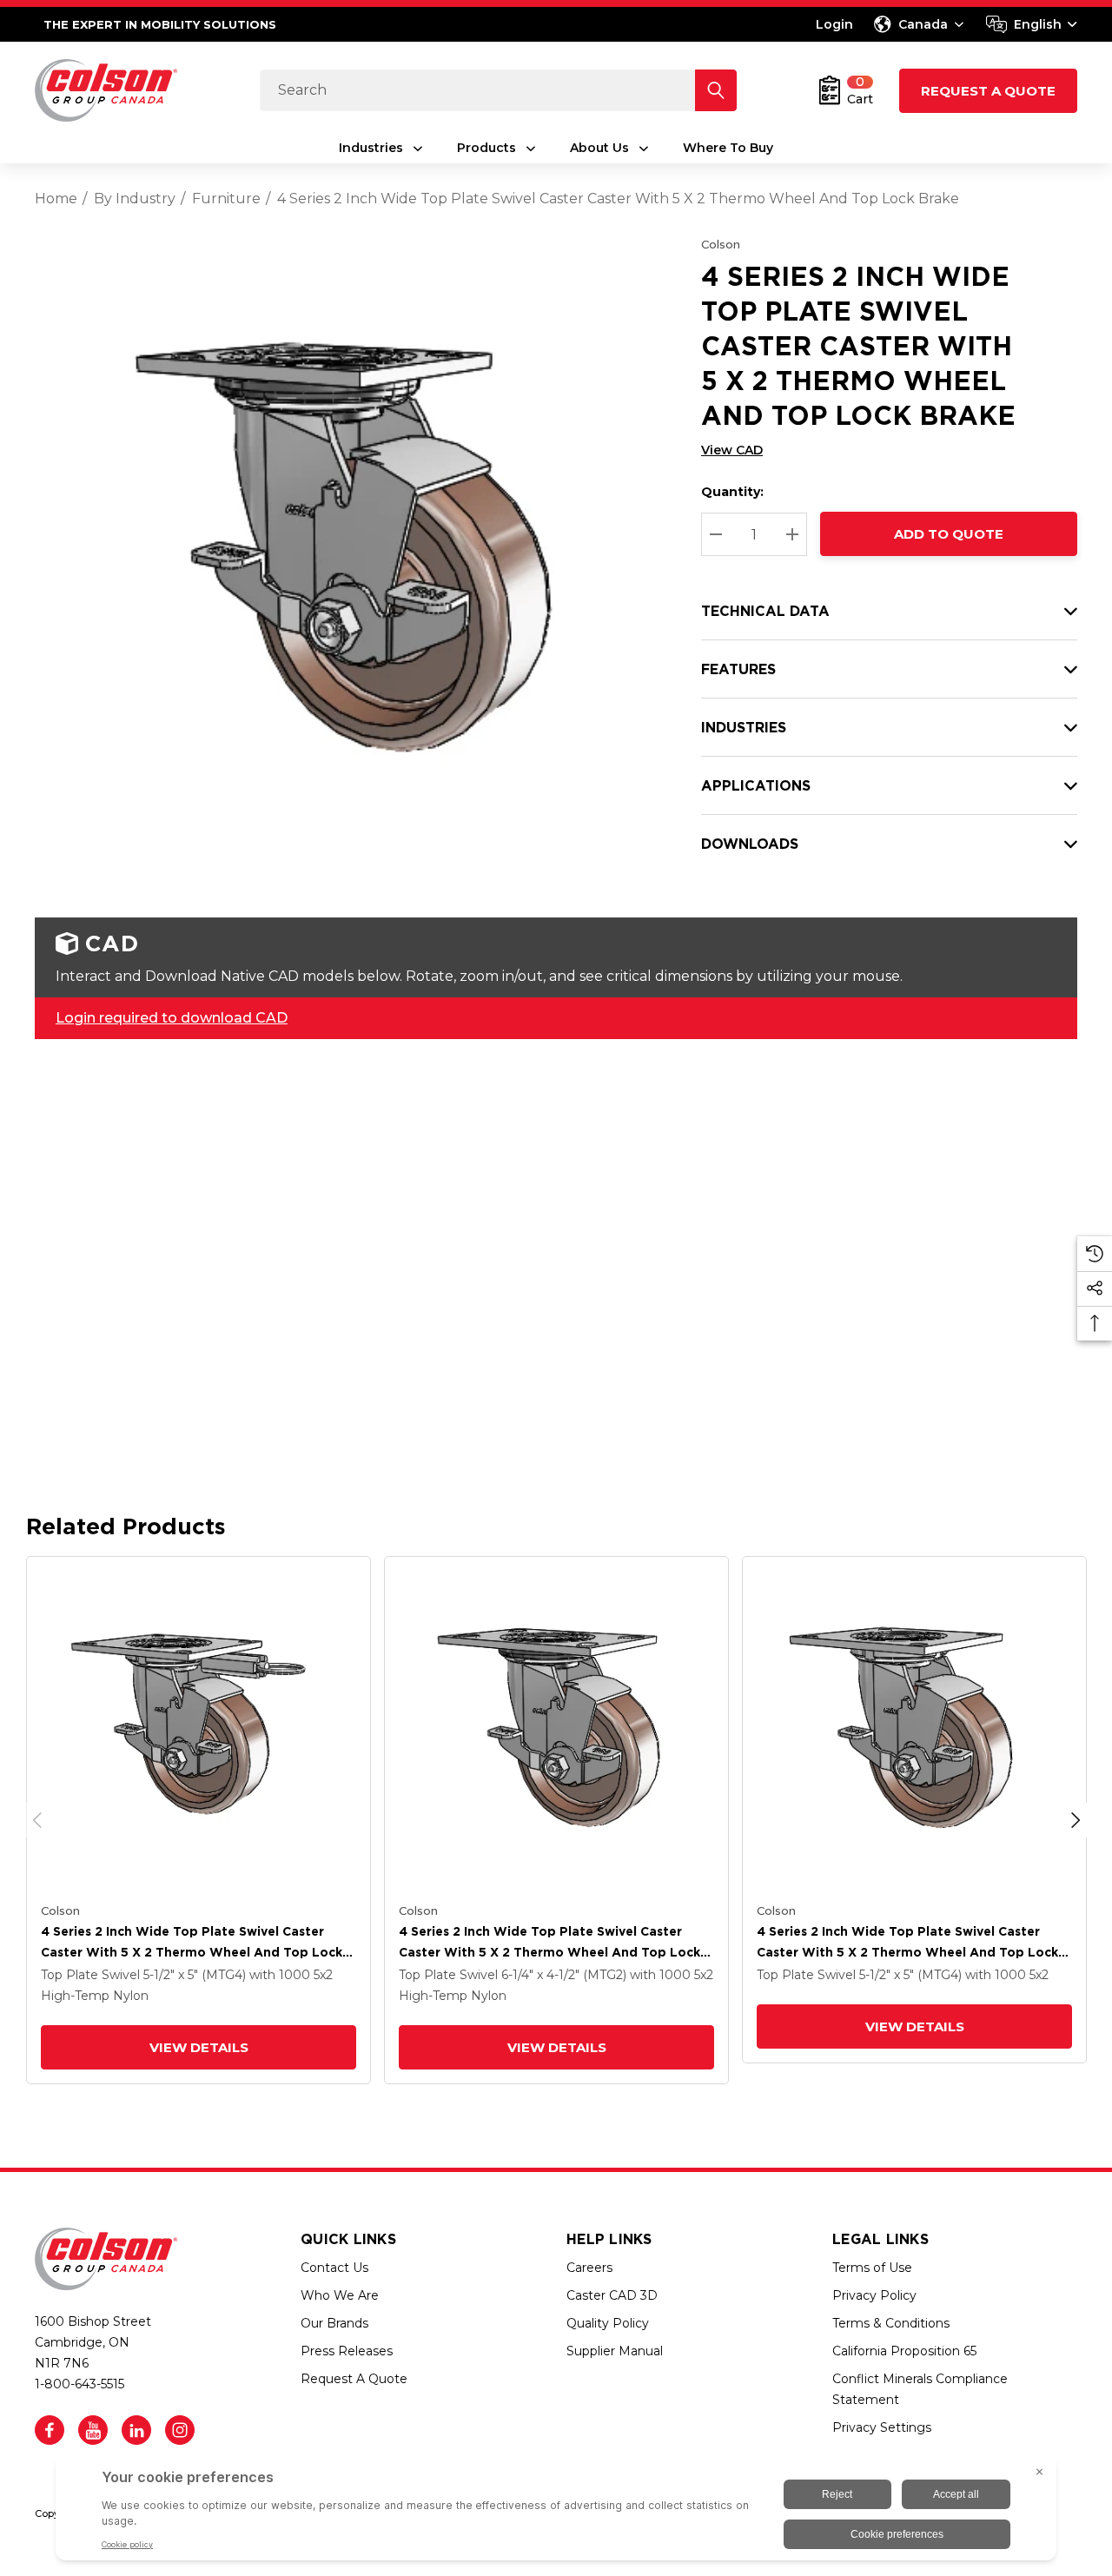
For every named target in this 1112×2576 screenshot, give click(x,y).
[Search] (716, 90)
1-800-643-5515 (79, 2384)
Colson (721, 244)
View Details (199, 2047)
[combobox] (1032, 24)
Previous (37, 1820)
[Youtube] (93, 2430)
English (1038, 24)
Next (1076, 1820)
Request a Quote (988, 91)
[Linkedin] (136, 2430)
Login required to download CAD (172, 1018)
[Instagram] (180, 2430)
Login (834, 24)
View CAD (732, 450)
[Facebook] (50, 2430)
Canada (923, 24)
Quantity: (732, 492)
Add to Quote (949, 534)
